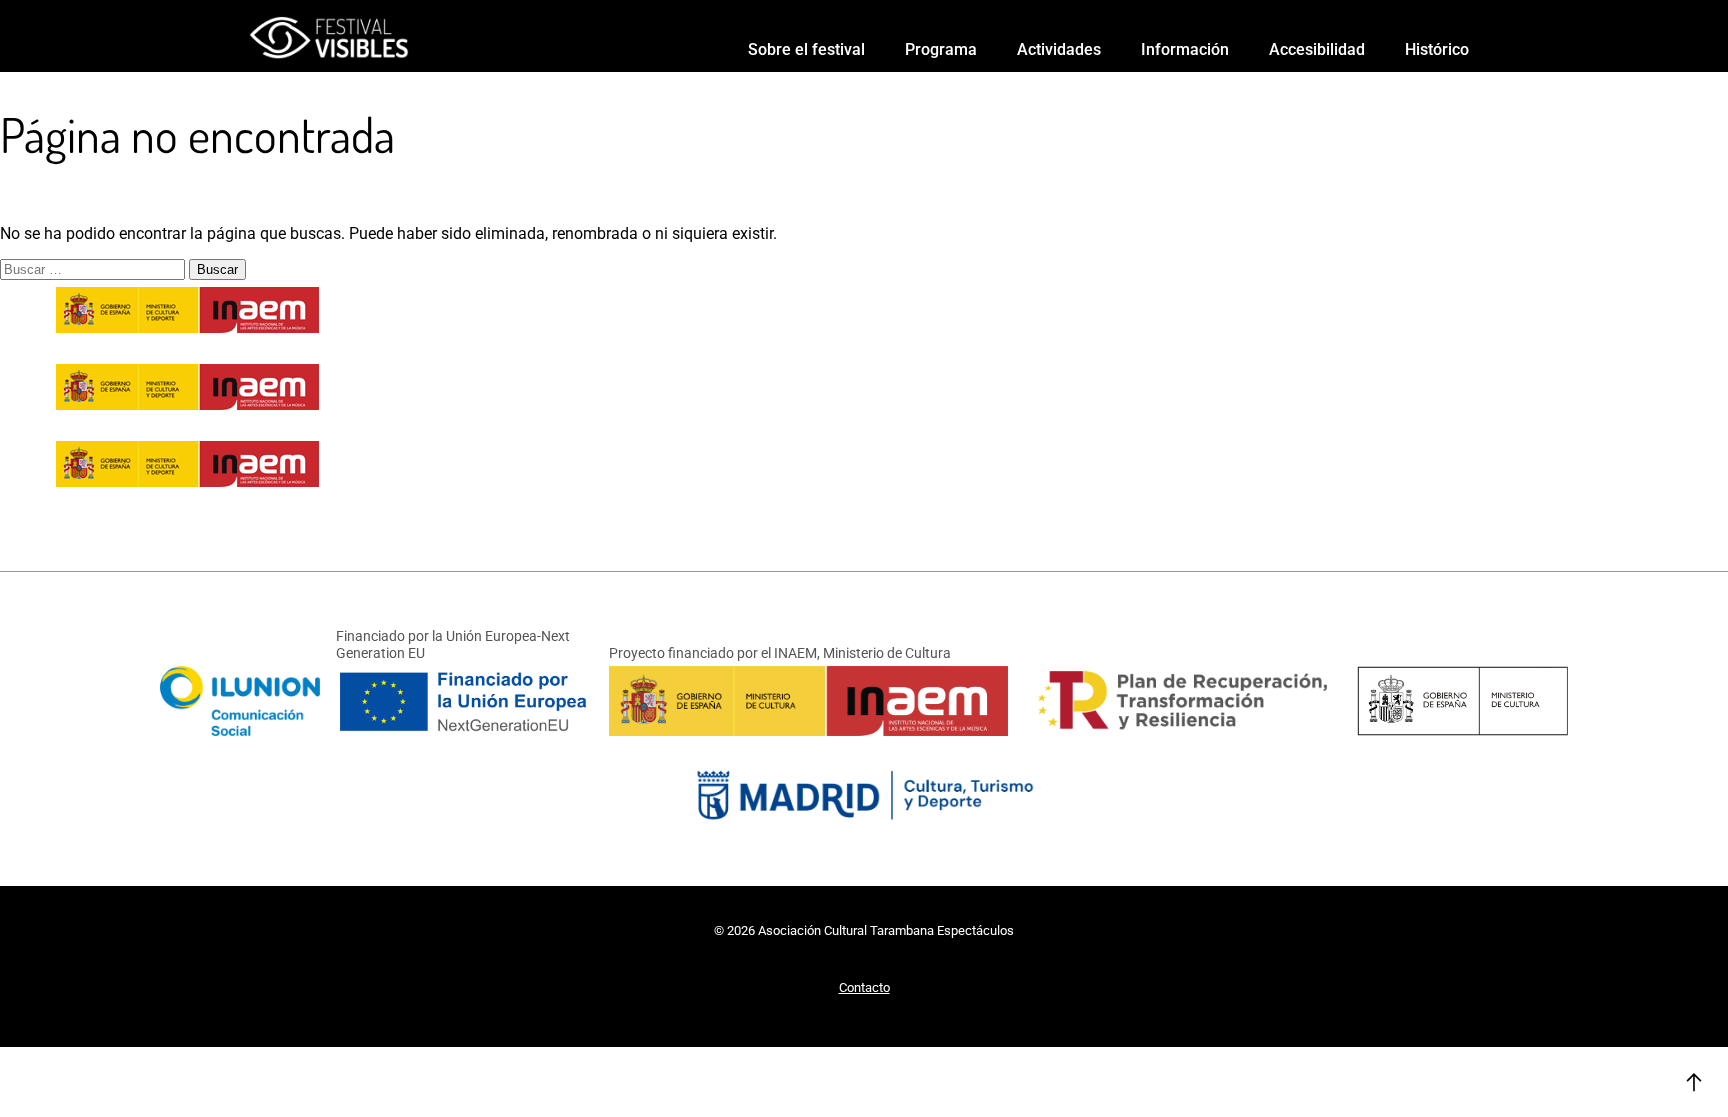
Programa (941, 49)
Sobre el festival (806, 49)
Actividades (1059, 49)
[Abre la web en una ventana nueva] (864, 820)
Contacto (864, 987)
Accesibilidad (1317, 49)
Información (1185, 49)
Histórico (1437, 49)
